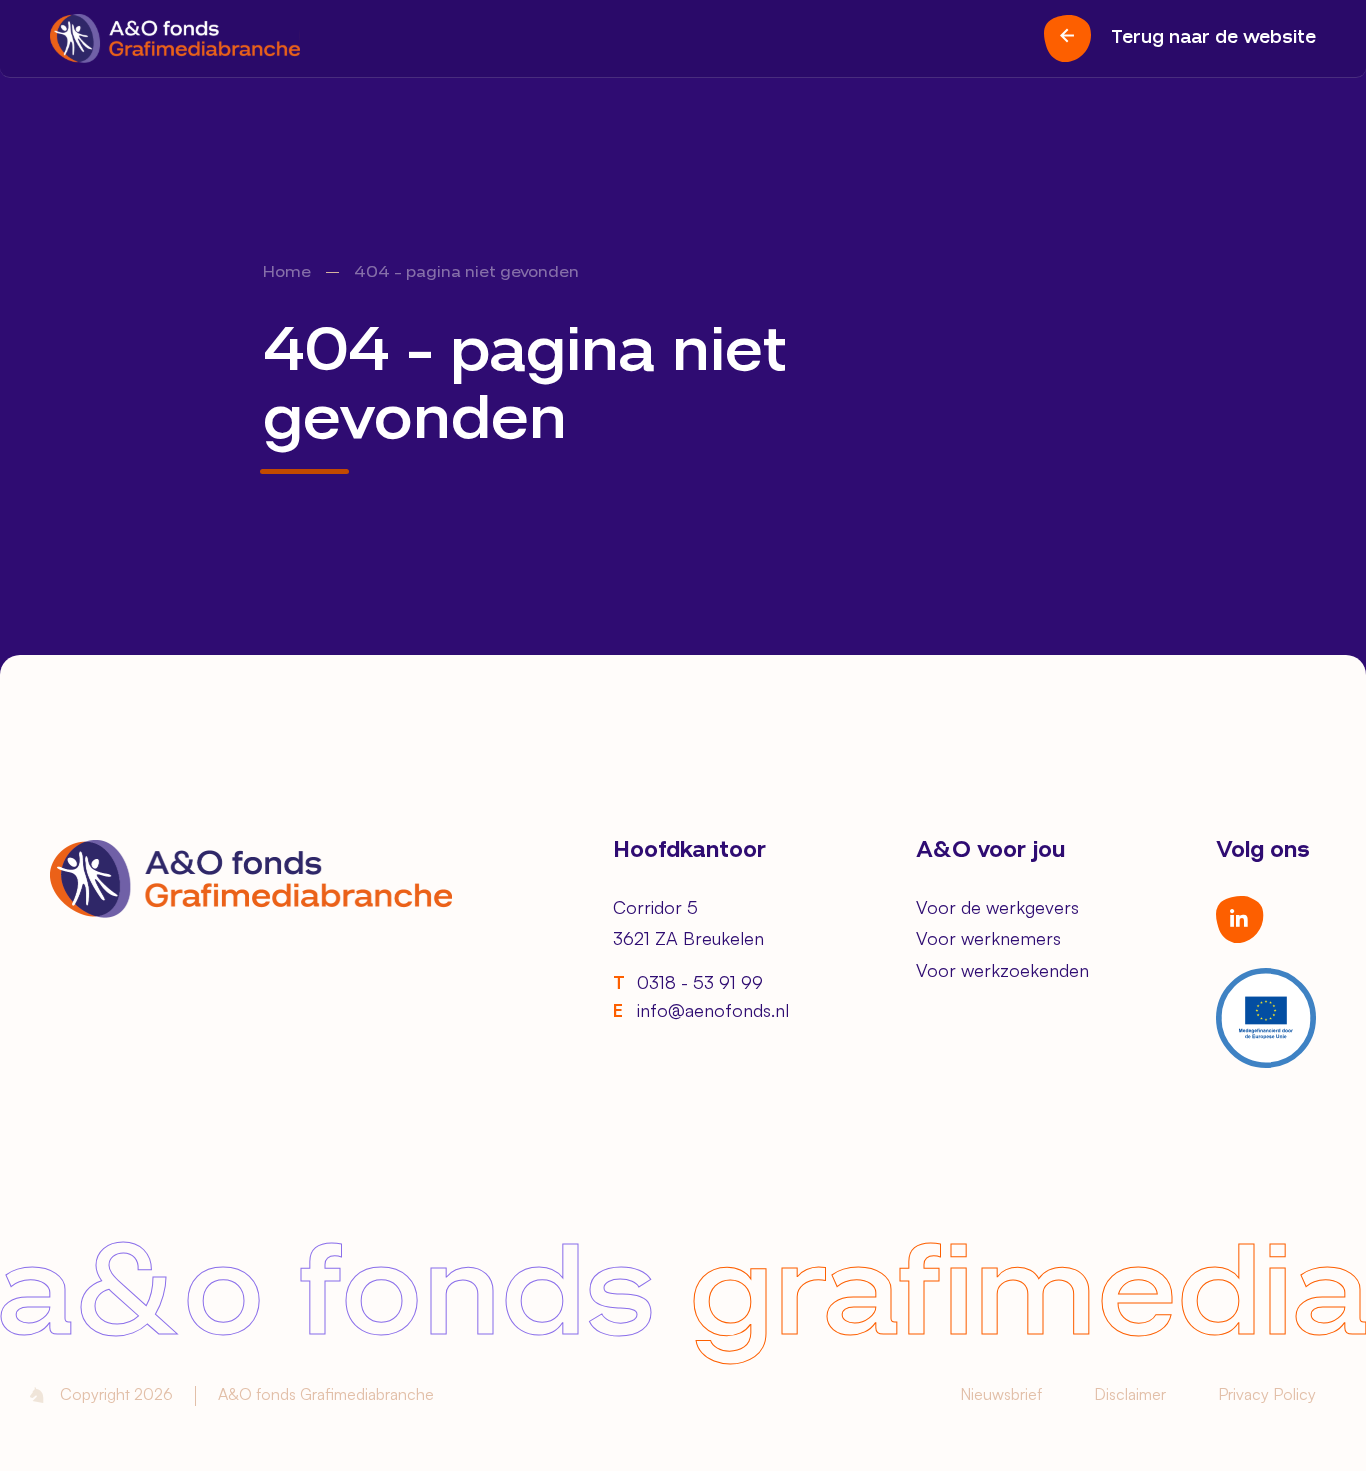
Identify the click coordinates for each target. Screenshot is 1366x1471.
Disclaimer (1130, 1394)
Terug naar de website (1213, 38)
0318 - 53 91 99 (688, 982)
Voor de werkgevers (997, 907)
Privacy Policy (1267, 1394)
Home (287, 273)
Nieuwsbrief (1001, 1394)
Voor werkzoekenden (1002, 970)
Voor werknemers (988, 938)
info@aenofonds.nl (701, 1010)
